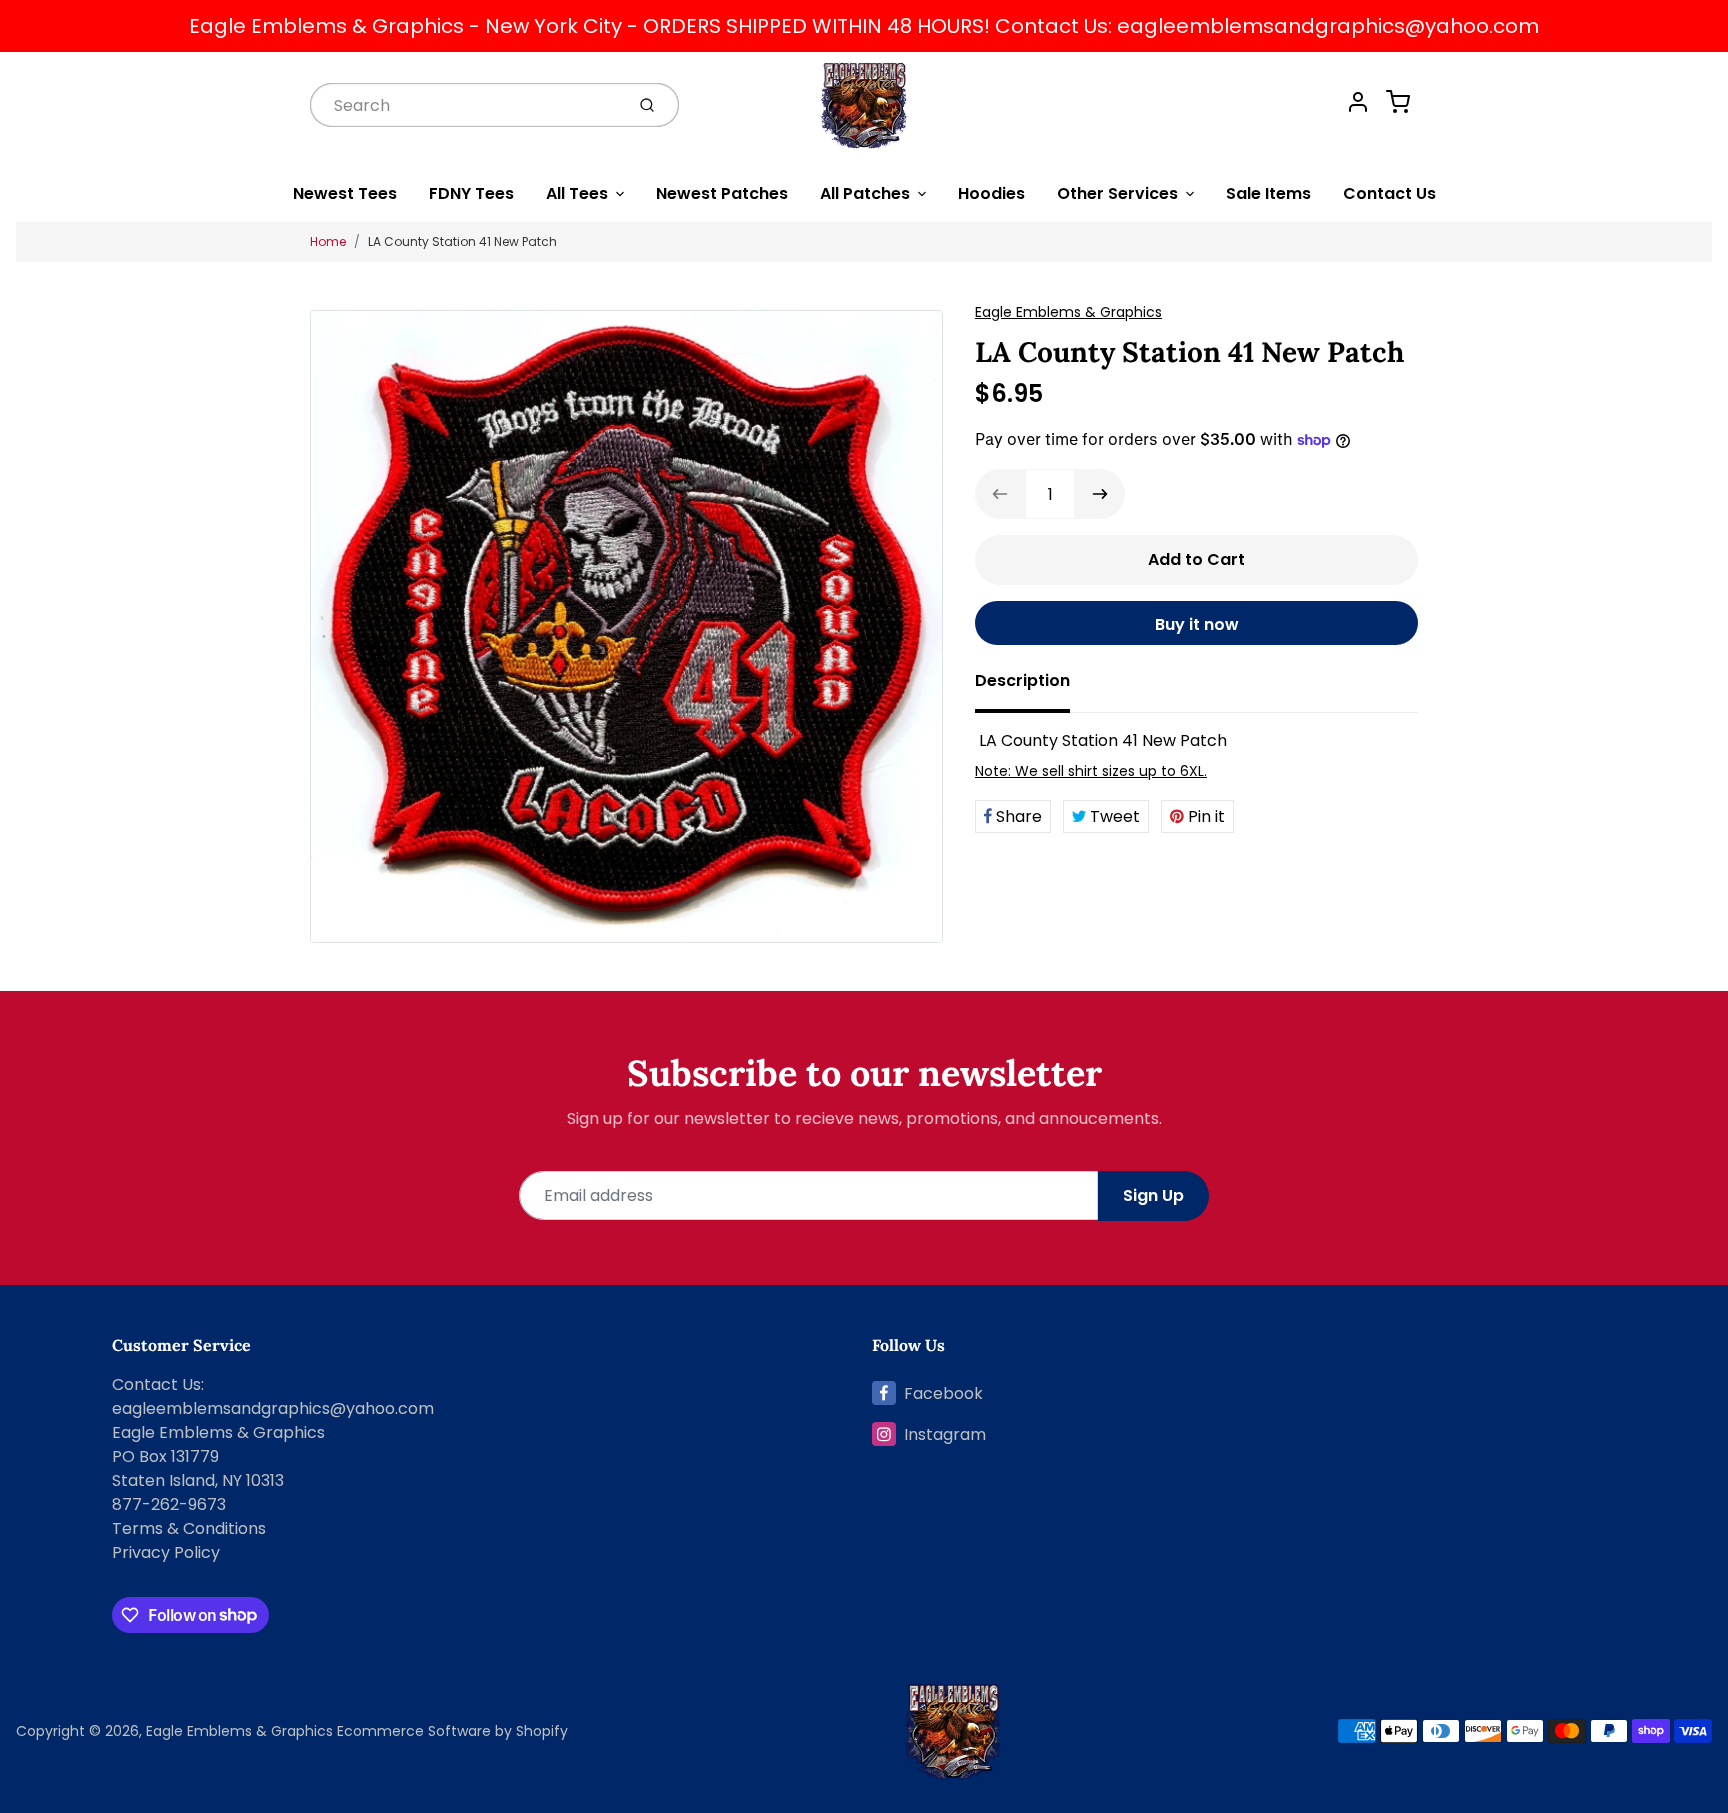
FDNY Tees (471, 193)
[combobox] (465, 104)
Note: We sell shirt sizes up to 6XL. (1091, 771)
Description (1022, 680)
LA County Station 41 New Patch (462, 241)
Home (328, 241)
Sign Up (1153, 1195)
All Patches (865, 193)
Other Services (1117, 193)
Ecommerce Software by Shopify (452, 1731)
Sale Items (1268, 193)
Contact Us (1389, 193)
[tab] (1034, 687)
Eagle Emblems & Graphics (1068, 312)
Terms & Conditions (189, 1528)
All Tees (577, 193)
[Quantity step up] (1100, 494)
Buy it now (1197, 624)
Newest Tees (345, 193)
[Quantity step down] (1000, 494)
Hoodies (991, 193)
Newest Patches (722, 193)
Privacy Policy (166, 1552)
